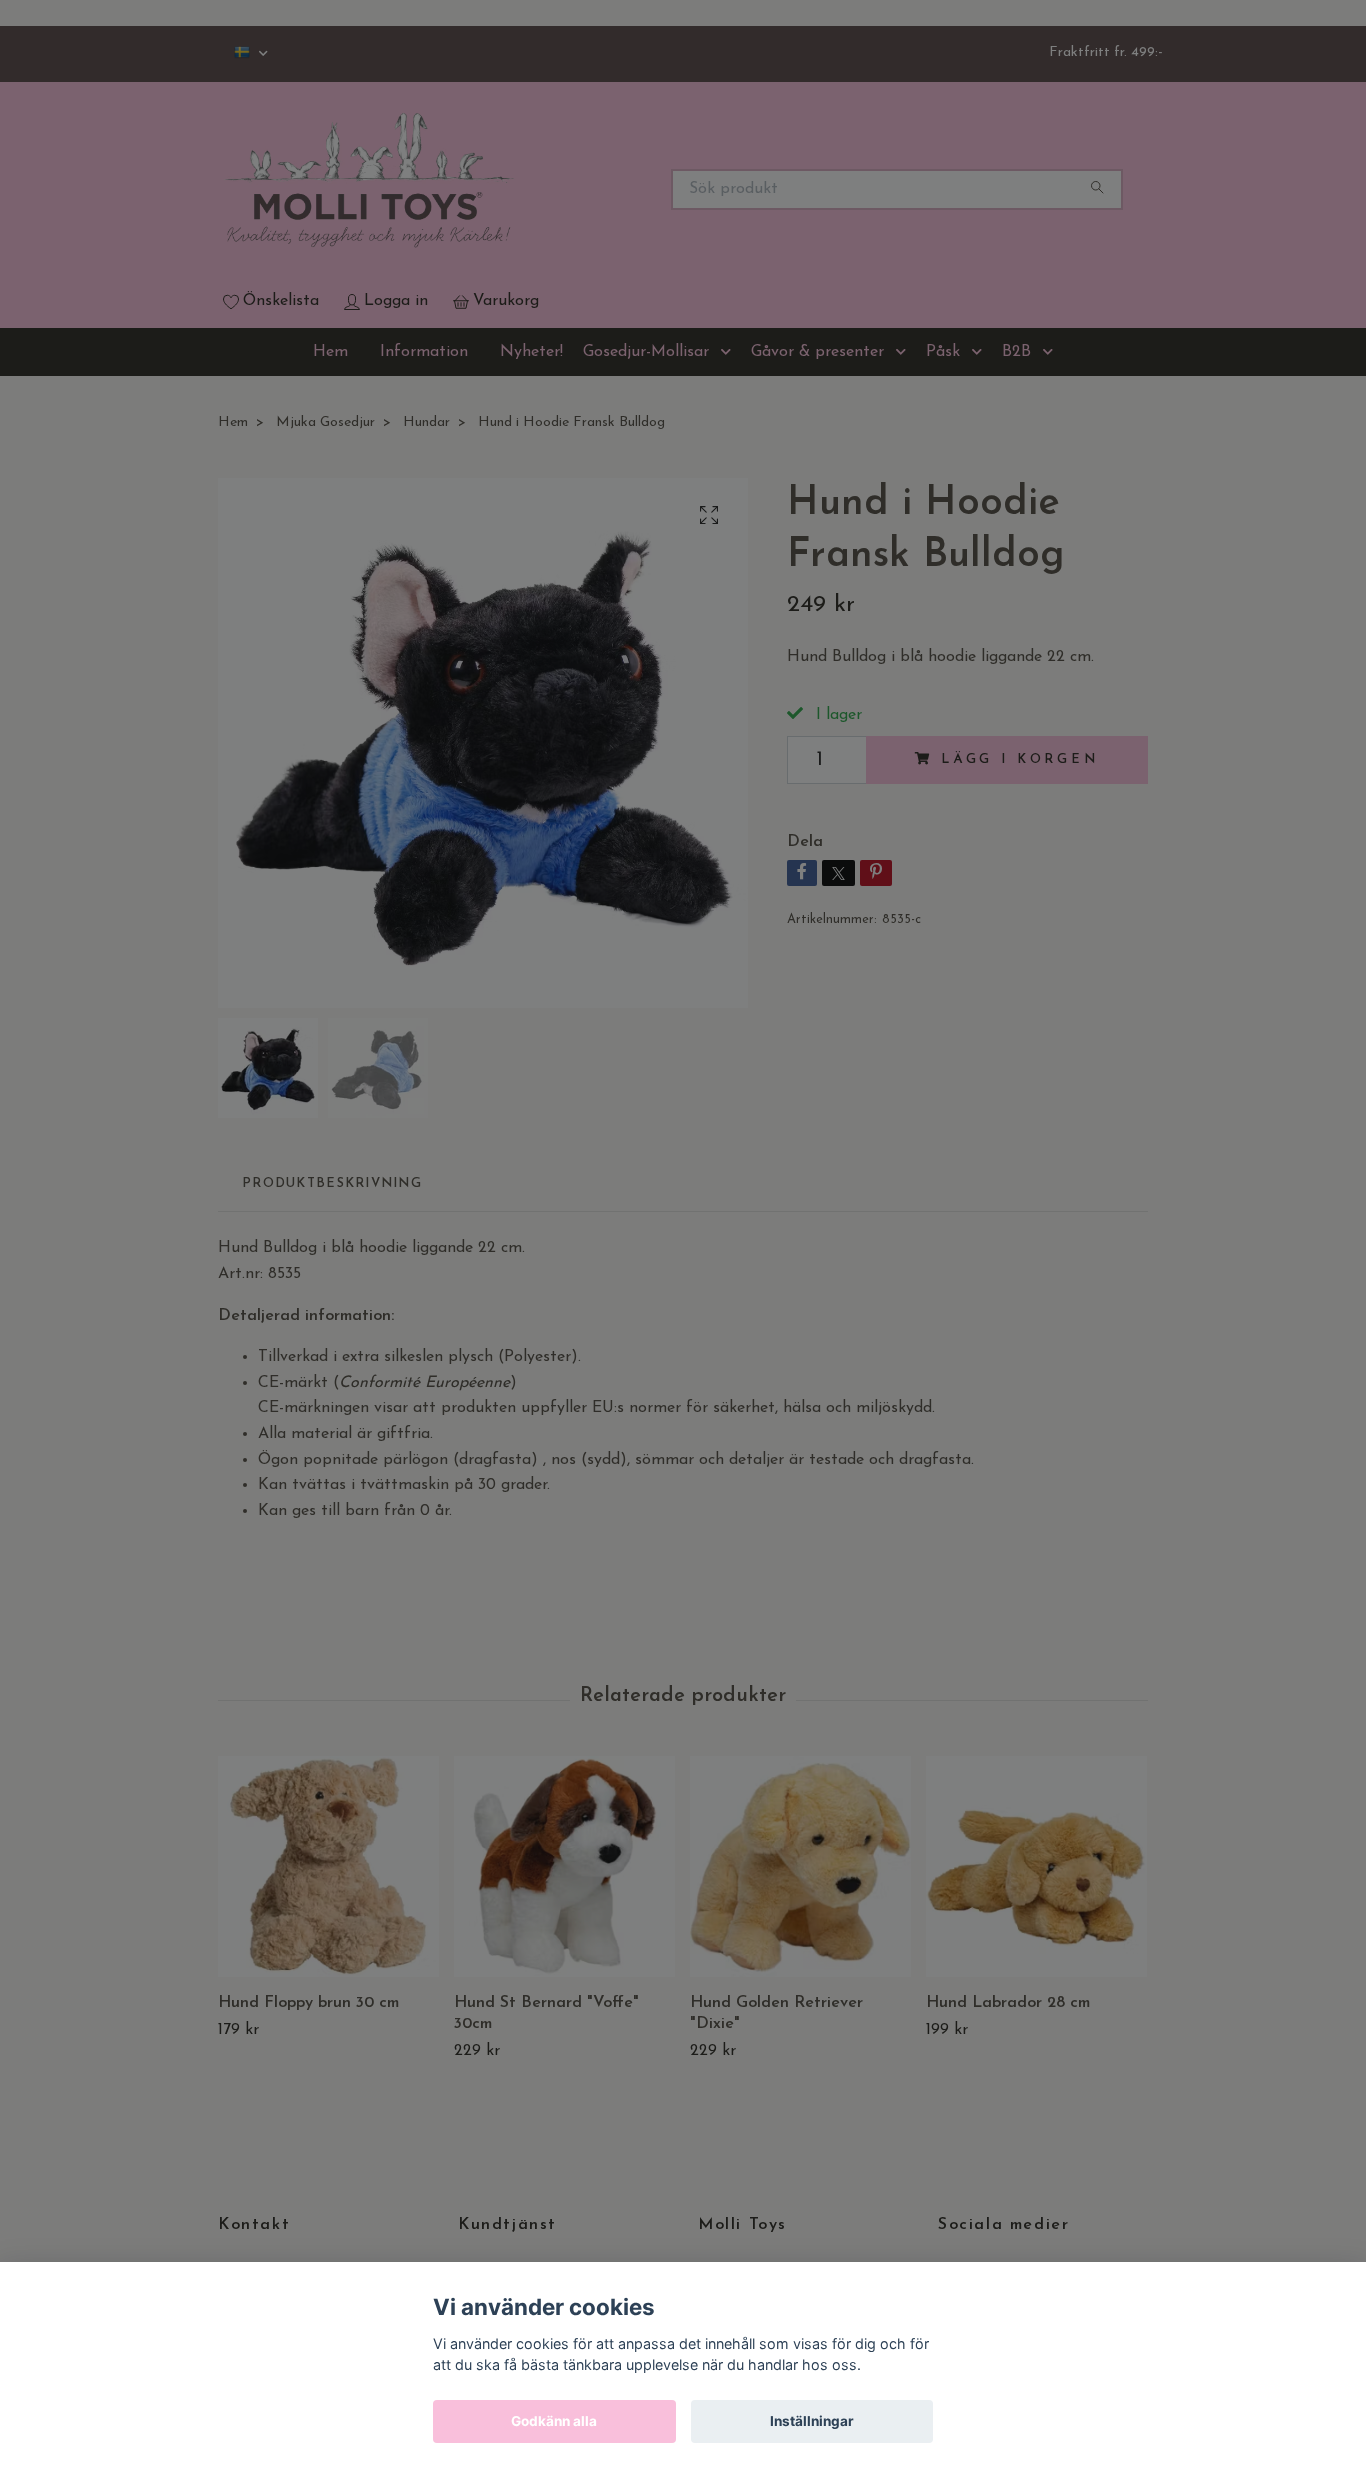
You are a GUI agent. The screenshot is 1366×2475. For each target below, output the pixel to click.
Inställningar (812, 2421)
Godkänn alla (554, 2421)
